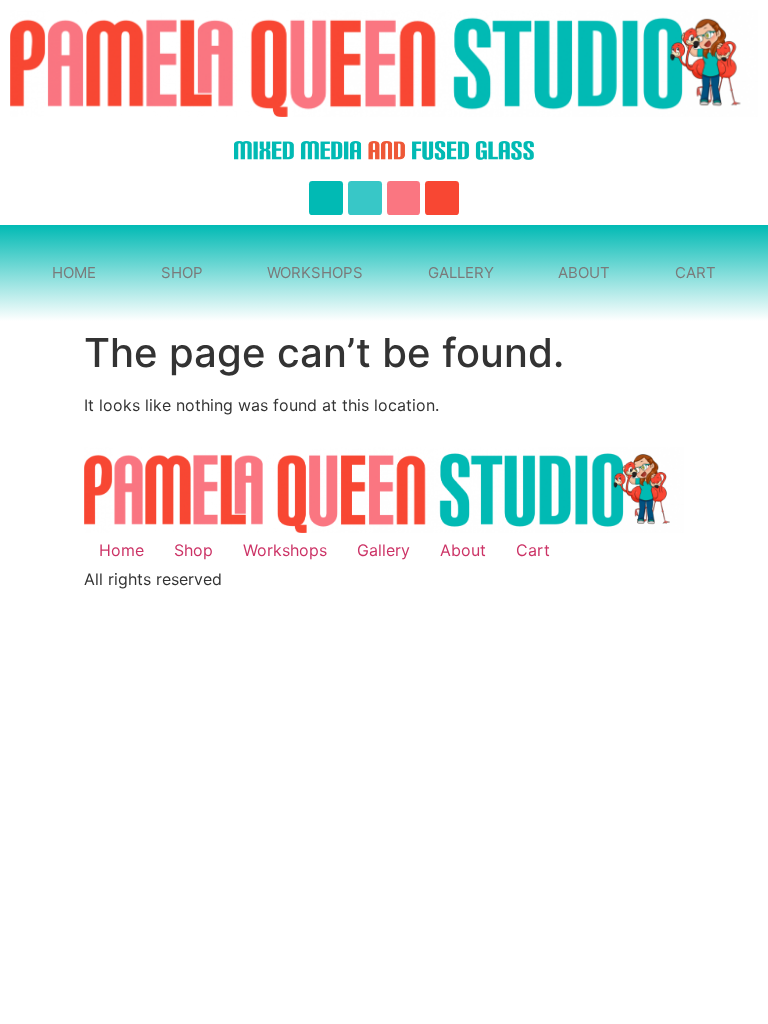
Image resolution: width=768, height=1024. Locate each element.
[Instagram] (404, 198)
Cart (695, 272)
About (584, 272)
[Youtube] (442, 198)
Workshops (315, 272)
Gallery (461, 272)
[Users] (365, 198)
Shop (182, 272)
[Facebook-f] (326, 198)
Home (74, 272)
